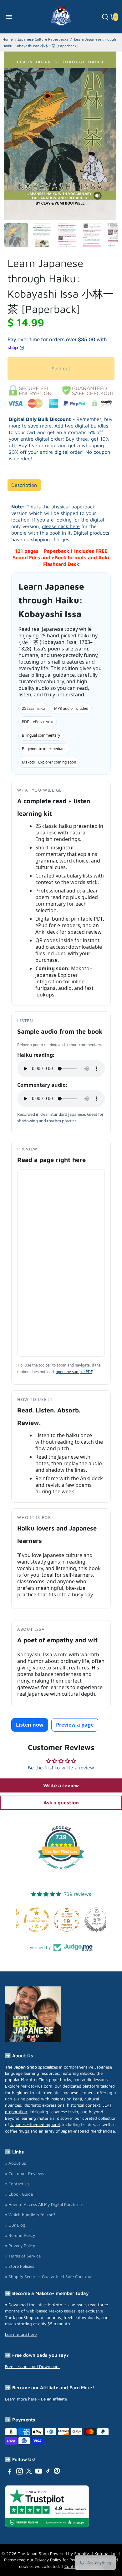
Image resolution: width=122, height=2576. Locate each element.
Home (8, 39)
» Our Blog (15, 2225)
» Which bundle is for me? (30, 2215)
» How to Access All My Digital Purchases (44, 2204)
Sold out (61, 368)
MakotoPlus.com (36, 2086)
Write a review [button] (61, 1785)
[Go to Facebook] (10, 2472)
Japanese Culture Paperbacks (43, 39)
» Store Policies (20, 2266)
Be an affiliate (54, 2399)
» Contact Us (17, 2184)
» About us (15, 2163)
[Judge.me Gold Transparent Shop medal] (91, 1920)
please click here (61, 526)
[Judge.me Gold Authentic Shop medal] (61, 1920)
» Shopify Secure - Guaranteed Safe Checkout (49, 2277)
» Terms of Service (23, 2256)
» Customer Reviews (25, 2173)
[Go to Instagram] (20, 2472)
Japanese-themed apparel (35, 2124)
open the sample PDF (74, 1372)
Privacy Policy (48, 2560)
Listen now (30, 1725)
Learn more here (21, 2334)
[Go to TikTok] (48, 2472)
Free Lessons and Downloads (33, 2366)
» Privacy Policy (20, 2246)
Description (24, 485)
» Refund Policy (20, 2235)
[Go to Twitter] (29, 2472)
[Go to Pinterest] (57, 2472)
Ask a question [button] (61, 1802)
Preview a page (75, 1725)
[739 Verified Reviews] (61, 1872)
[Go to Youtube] (39, 2472)
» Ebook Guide (19, 2194)
